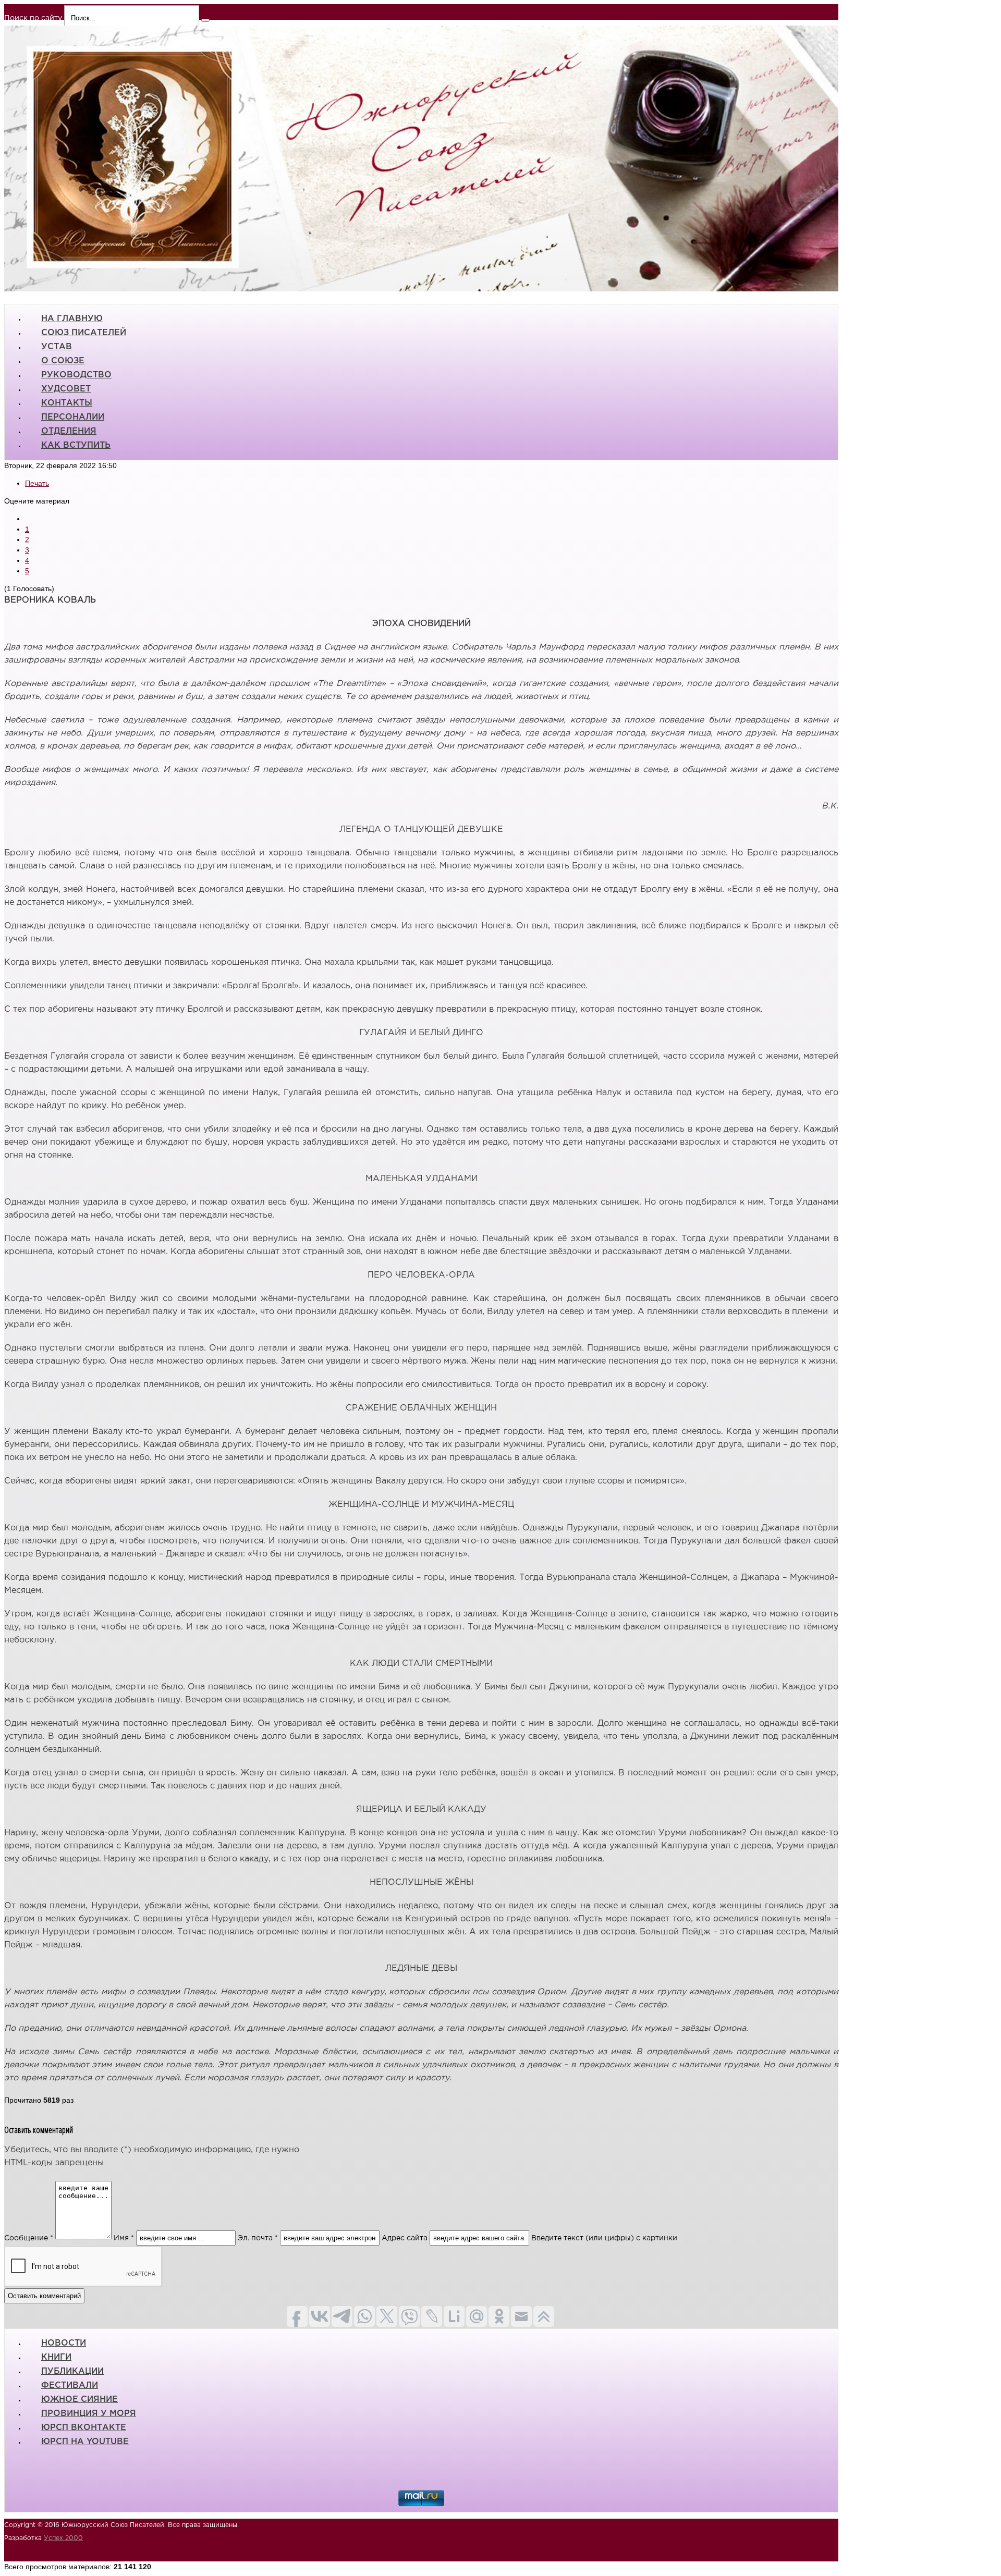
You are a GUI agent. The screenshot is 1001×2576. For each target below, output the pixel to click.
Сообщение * (29, 2238)
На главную (72, 319)
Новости (64, 2343)
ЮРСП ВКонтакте (84, 2428)
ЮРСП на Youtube (85, 2442)
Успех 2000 (63, 2538)
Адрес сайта (405, 2238)
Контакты (67, 403)
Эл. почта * (258, 2238)
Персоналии (73, 417)
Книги (56, 2357)
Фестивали (70, 2385)
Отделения (69, 431)
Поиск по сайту (33, 18)
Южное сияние (80, 2400)
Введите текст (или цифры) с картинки (604, 2238)
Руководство (76, 375)
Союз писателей (84, 333)
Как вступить (76, 445)
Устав (57, 347)
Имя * (124, 2238)
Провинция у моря (89, 2414)
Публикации (72, 2371)
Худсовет (66, 389)
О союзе (63, 361)
